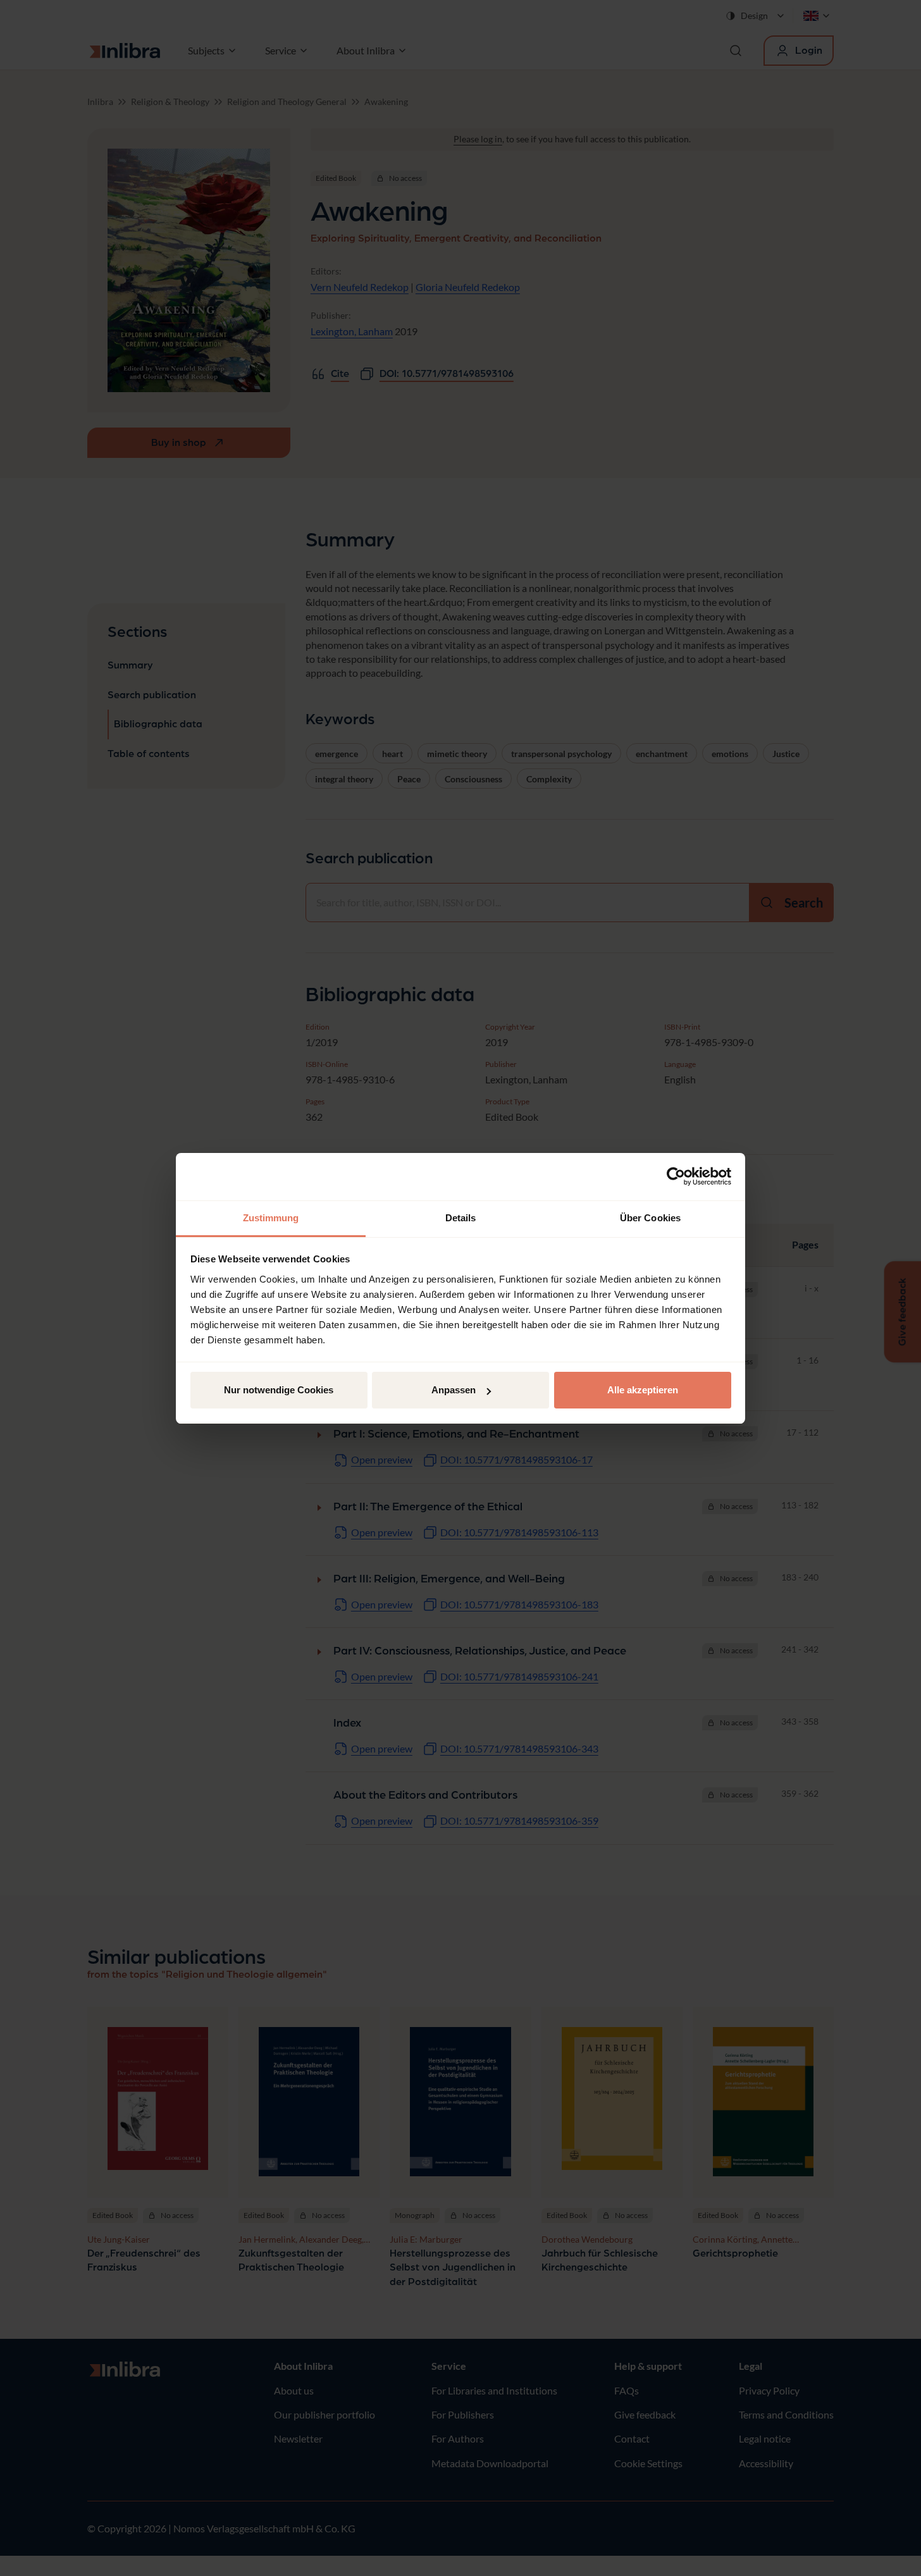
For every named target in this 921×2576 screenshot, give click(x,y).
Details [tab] (461, 1218)
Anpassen (454, 1390)
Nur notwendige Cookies (279, 1390)
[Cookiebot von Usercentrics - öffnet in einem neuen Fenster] (676, 1176)
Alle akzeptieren (643, 1390)
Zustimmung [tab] (271, 1218)
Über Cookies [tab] (650, 1218)
